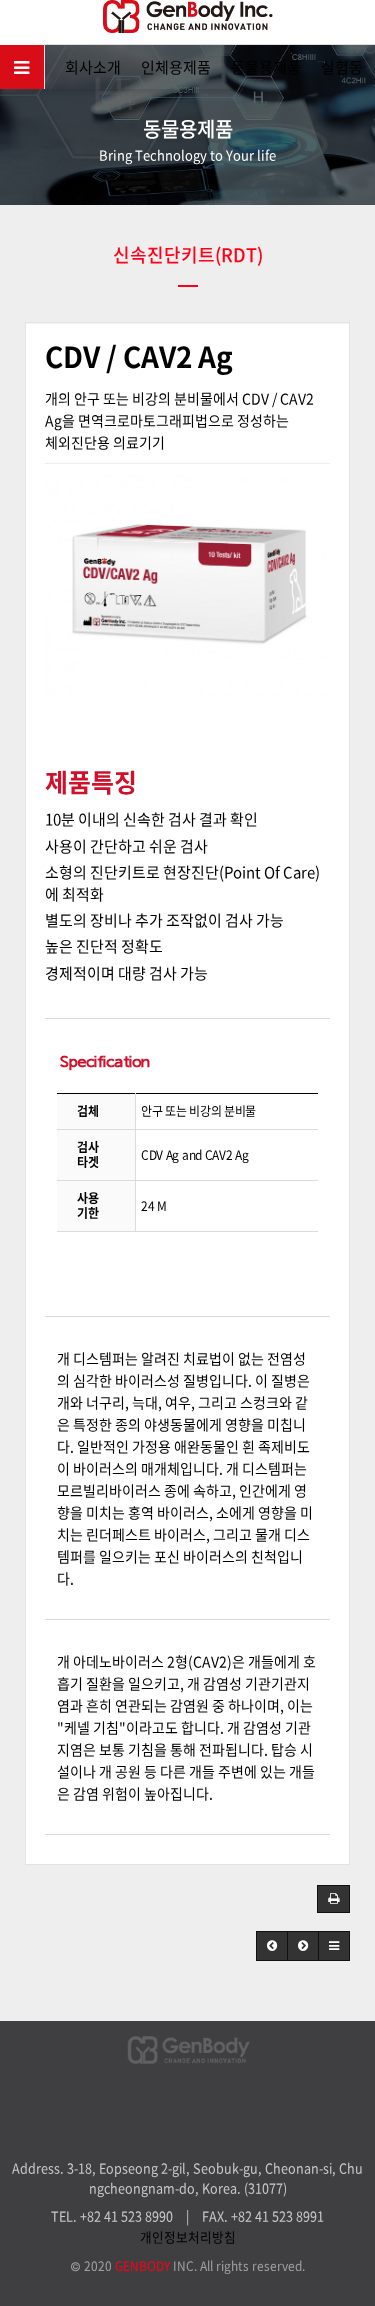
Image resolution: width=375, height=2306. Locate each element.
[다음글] (303, 1946)
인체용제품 (176, 67)
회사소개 (93, 67)
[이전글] (272, 1946)
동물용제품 (266, 67)
